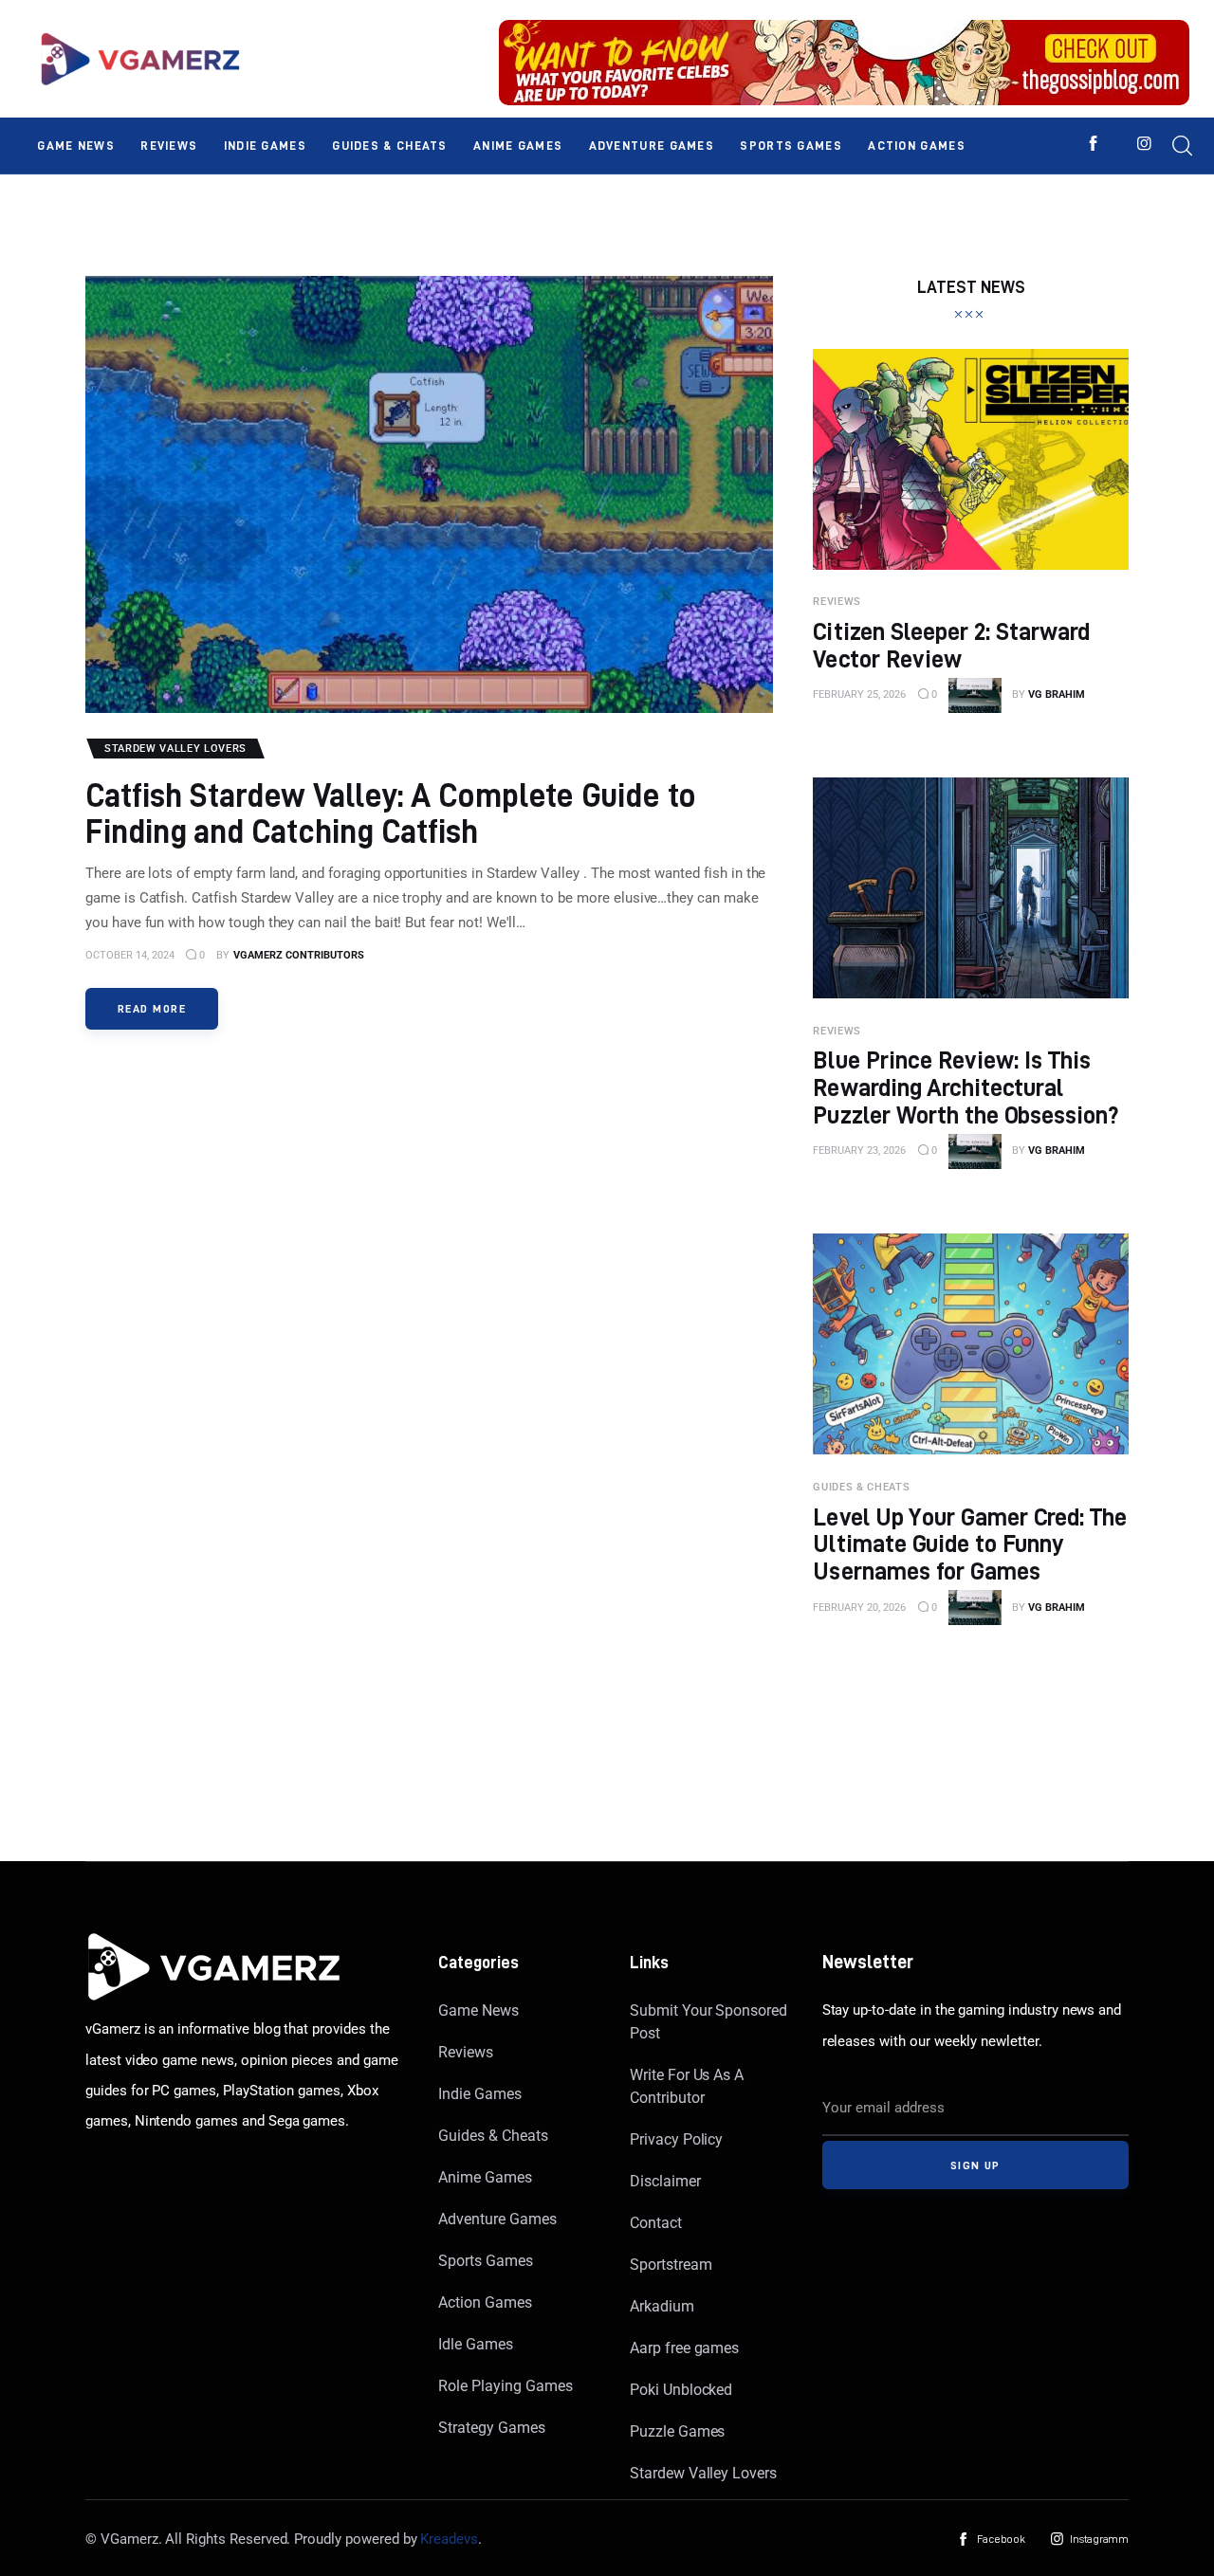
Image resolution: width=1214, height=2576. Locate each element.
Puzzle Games (677, 2431)
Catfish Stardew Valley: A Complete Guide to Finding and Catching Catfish (391, 813)
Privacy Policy (676, 2139)
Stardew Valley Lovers (703, 2473)
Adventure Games (497, 2219)
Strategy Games (491, 2428)
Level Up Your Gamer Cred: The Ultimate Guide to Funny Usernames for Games (970, 1544)
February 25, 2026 (859, 694)
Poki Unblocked (681, 2390)
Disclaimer (665, 2181)
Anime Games (485, 2177)
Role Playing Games (505, 2386)
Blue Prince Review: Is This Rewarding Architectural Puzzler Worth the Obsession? (966, 1087)
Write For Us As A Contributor (687, 2086)
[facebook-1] (1093, 144)
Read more (152, 1008)
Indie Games (479, 2094)
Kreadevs (449, 2539)
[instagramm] (1144, 144)
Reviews (466, 2052)
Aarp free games (684, 2348)
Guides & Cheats (493, 2136)
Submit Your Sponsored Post (708, 2022)
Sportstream (671, 2265)
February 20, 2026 (859, 1608)
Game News (478, 2010)
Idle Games (476, 2344)
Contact (656, 2223)
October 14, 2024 (130, 955)
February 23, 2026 (859, 1151)
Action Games (485, 2302)
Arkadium (662, 2306)
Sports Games (485, 2261)
